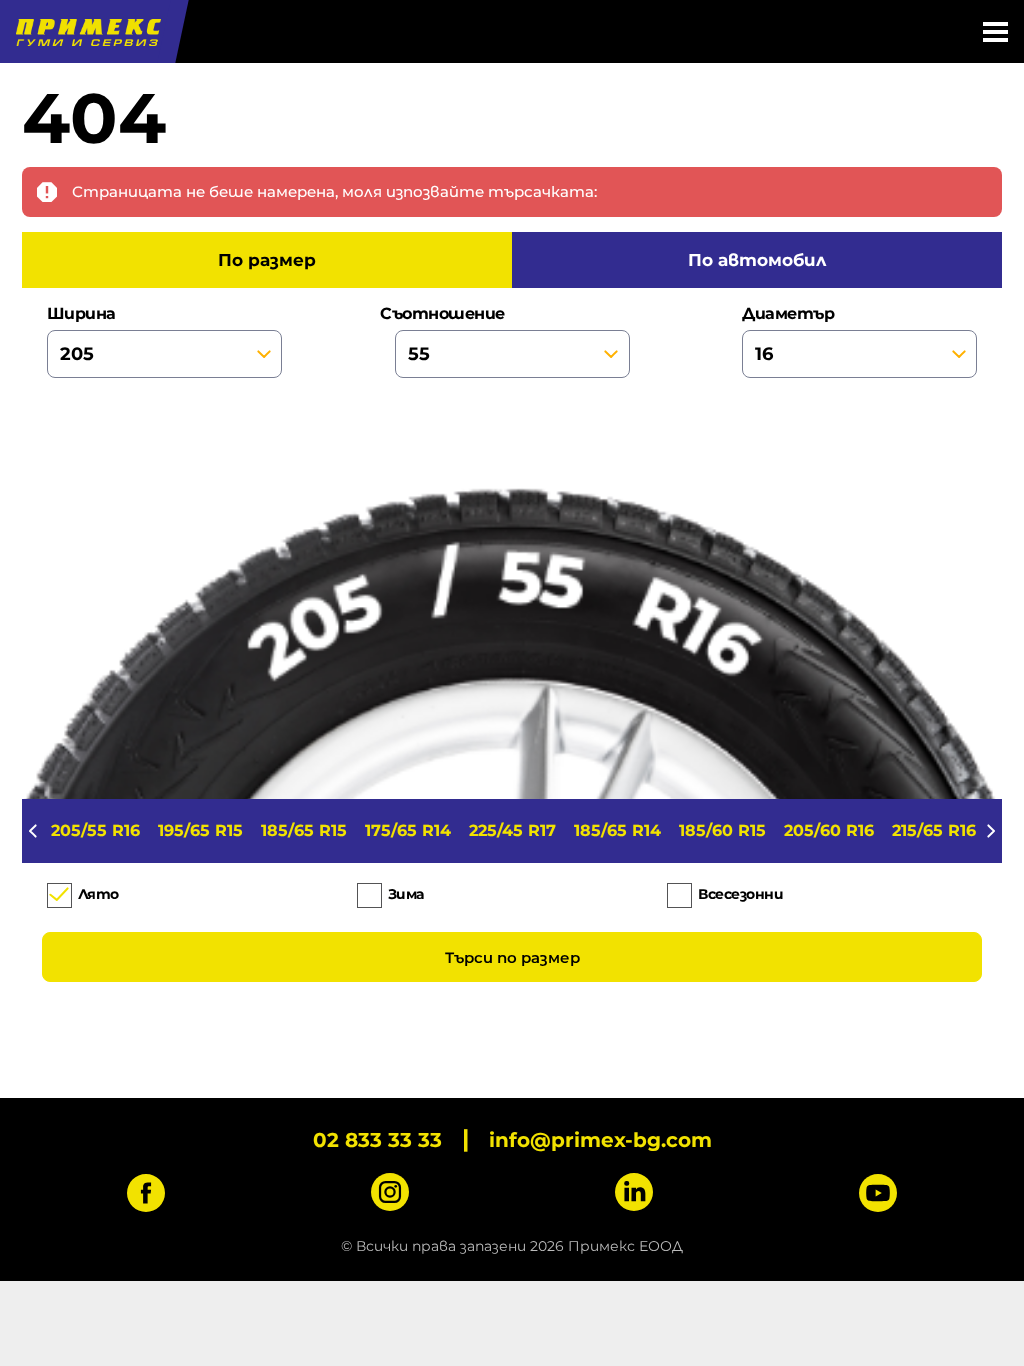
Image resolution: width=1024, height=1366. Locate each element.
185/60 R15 (722, 830)
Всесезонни (740, 894)
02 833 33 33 (377, 1140)
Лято (98, 894)
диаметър (788, 313)
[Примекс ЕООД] (86, 31)
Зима (406, 894)
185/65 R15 (304, 830)
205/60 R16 (829, 830)
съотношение (450, 313)
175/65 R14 (408, 830)
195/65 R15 (200, 830)
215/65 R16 (934, 830)
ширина (81, 313)
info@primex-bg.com (600, 1140)
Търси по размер (512, 957)
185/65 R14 (617, 830)
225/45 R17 (512, 830)
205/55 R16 (95, 830)
